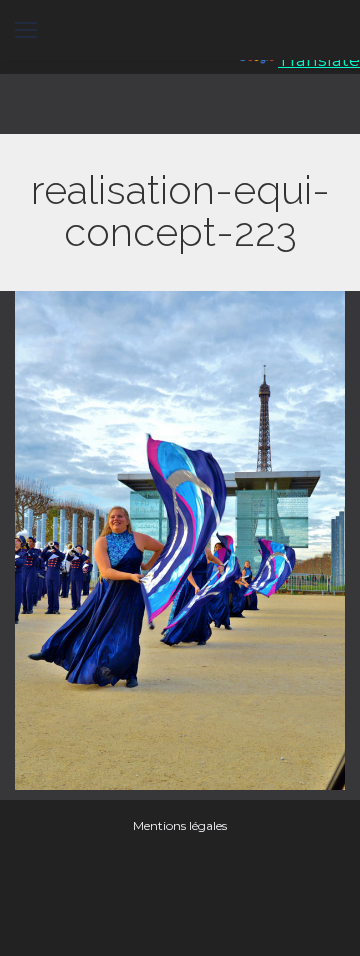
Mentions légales (180, 825)
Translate (319, 60)
